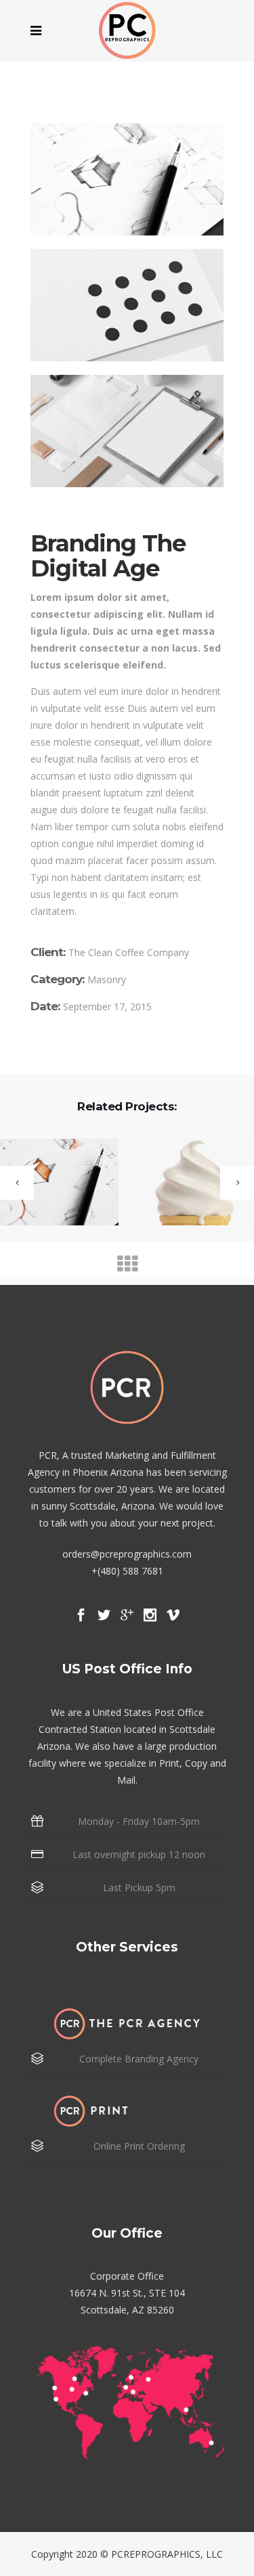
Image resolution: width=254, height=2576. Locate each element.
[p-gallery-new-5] (127, 431)
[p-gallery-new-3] (127, 179)
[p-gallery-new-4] (127, 305)
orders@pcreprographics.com (127, 1554)
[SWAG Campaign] (186, 1183)
